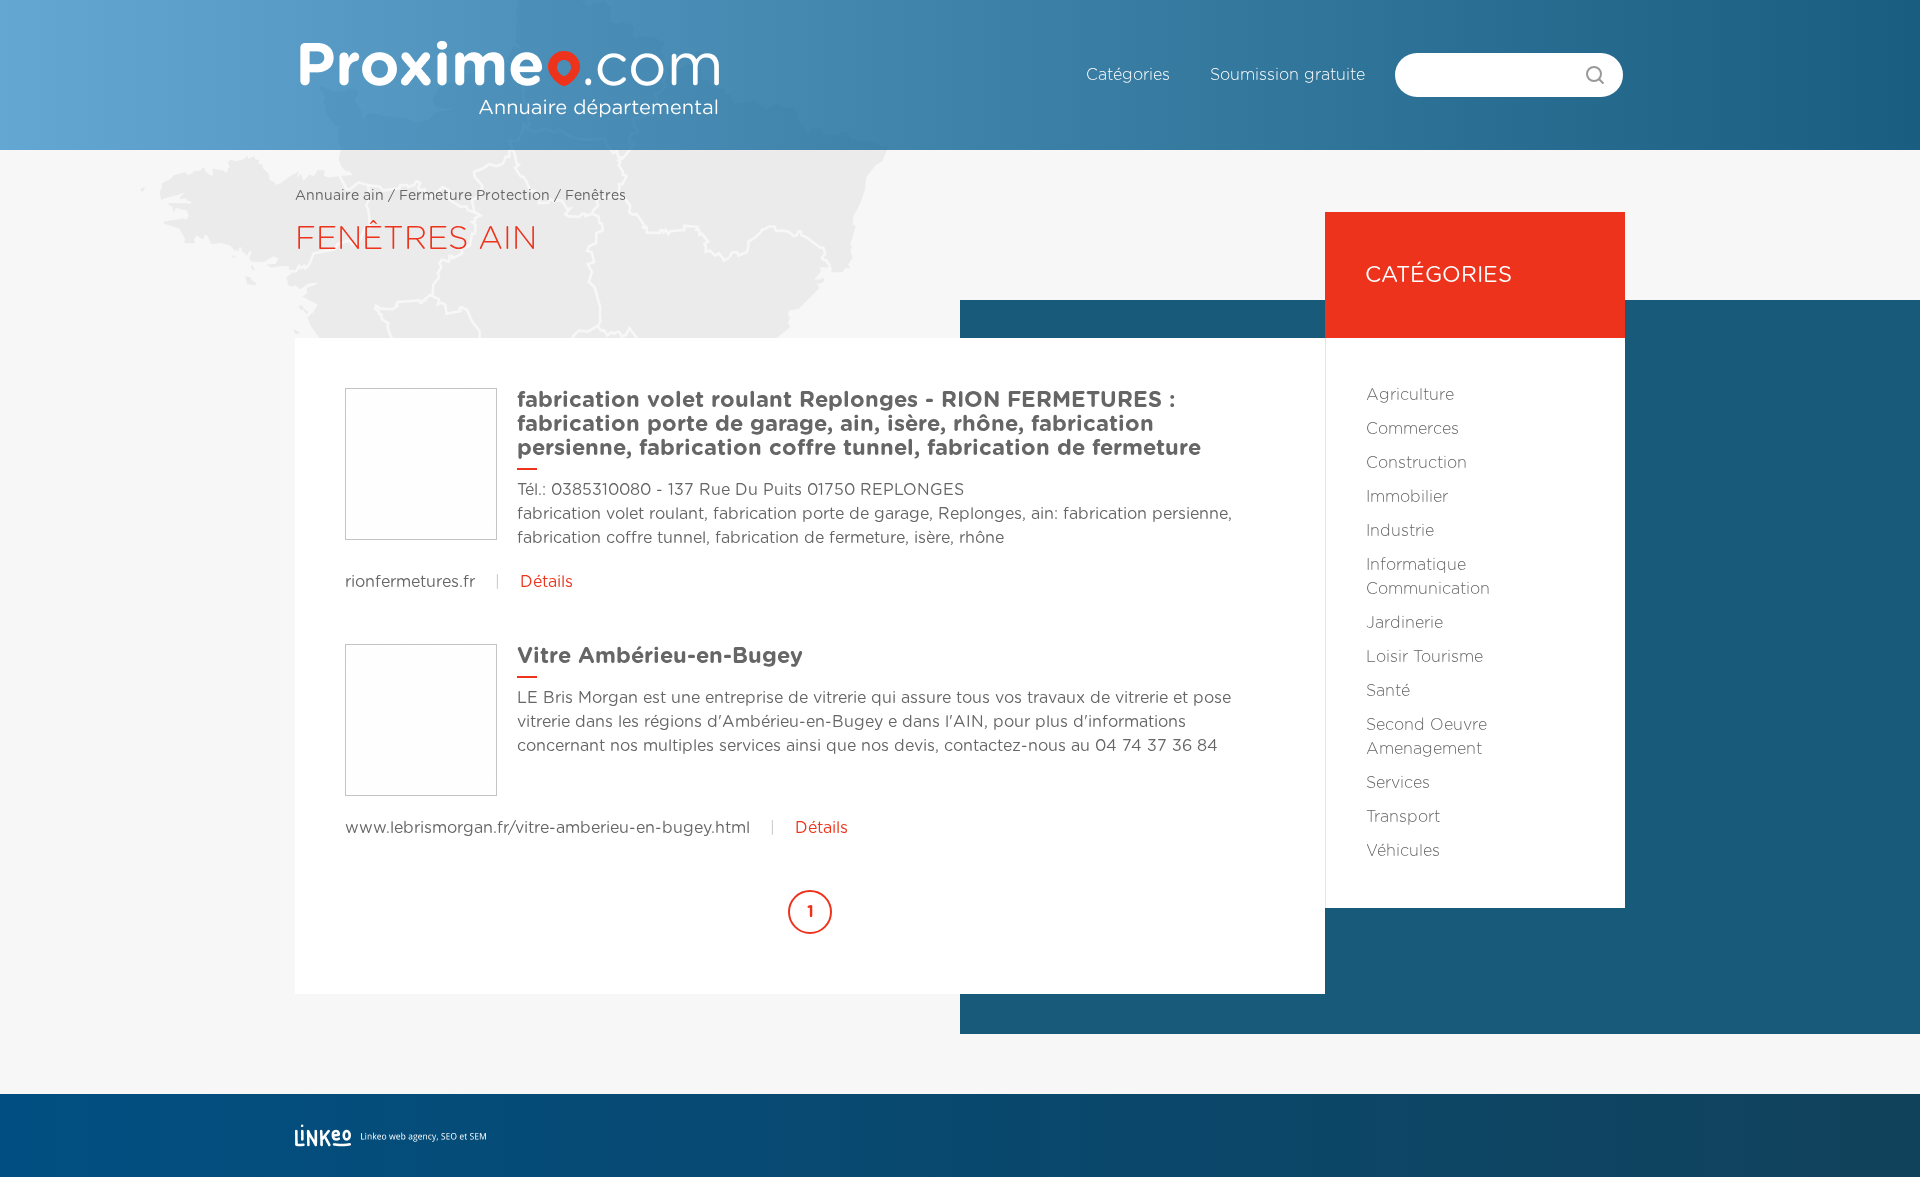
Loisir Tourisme (1424, 657)
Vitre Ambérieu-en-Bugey (660, 656)
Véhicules (1403, 851)
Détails (546, 582)
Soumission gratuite (1287, 75)
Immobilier (1407, 497)
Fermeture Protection (474, 196)
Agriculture (1410, 395)
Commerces (1412, 429)
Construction (1416, 463)
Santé (1388, 691)
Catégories (1128, 75)
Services (1398, 783)
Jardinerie (1404, 623)
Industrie (1400, 531)
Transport (1403, 817)
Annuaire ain (339, 196)
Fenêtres (595, 196)
